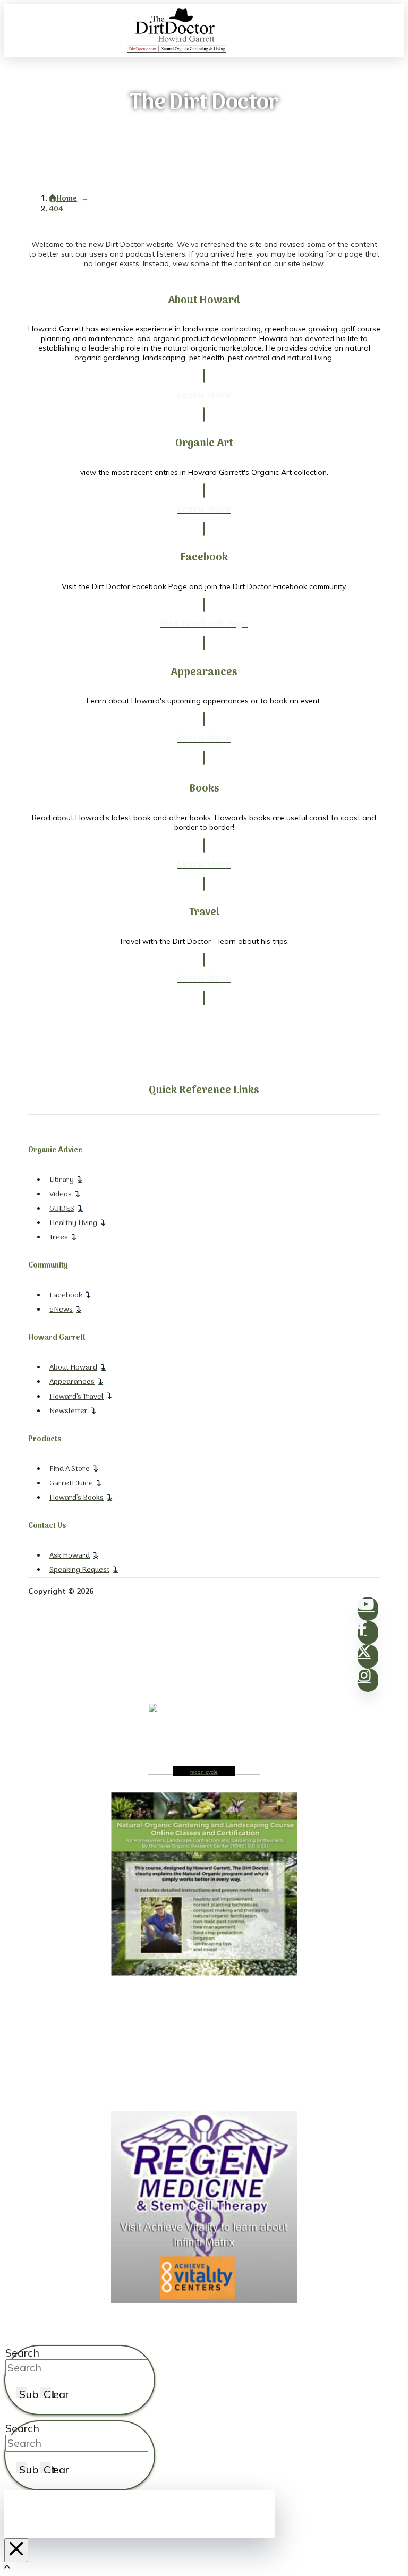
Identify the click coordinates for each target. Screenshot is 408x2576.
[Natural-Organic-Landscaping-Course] (204, 1973)
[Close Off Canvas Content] (16, 2550)
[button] (397, 31)
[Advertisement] (204, 2044)
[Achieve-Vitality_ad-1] (204, 2300)
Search (22, 2353)
